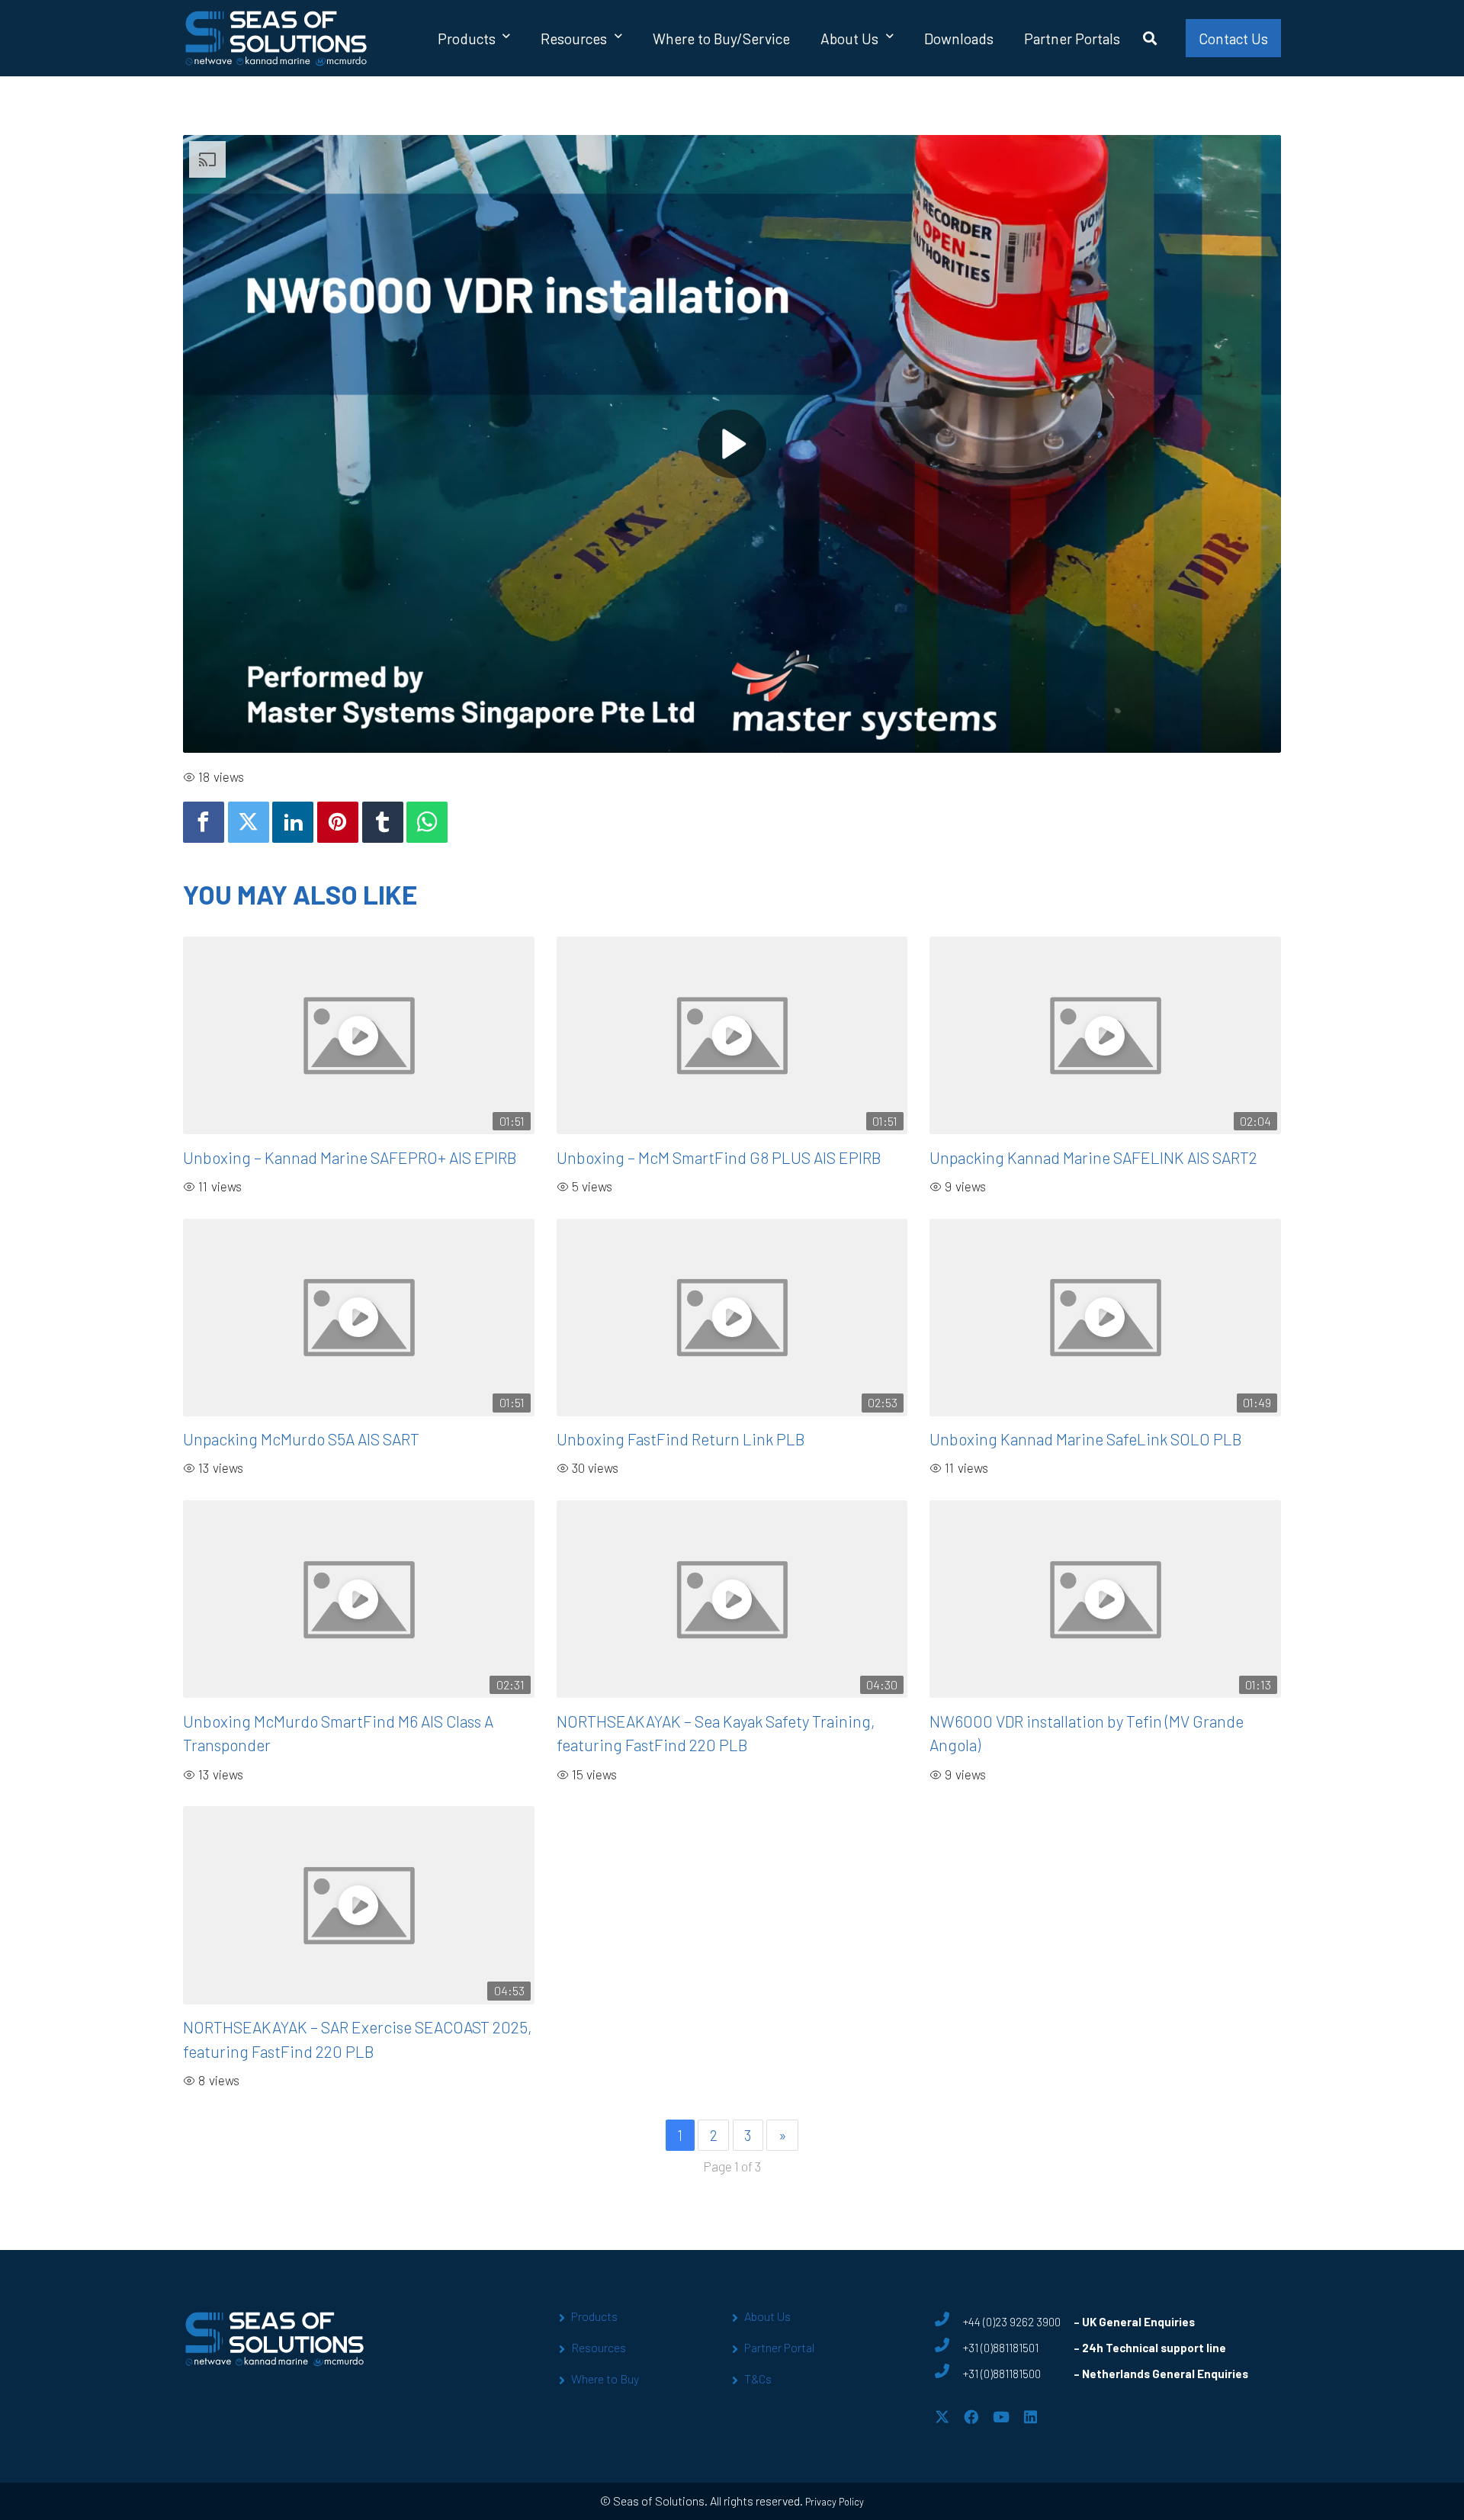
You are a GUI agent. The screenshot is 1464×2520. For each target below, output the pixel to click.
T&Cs (758, 2379)
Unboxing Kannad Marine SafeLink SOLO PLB (1086, 1439)
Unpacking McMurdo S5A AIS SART (301, 1439)
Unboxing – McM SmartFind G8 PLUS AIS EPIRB (719, 1157)
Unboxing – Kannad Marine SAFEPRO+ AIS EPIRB (350, 1157)
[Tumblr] (383, 822)
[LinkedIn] (1031, 2417)
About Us (767, 2316)
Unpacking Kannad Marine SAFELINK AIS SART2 (1093, 1157)
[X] (942, 2417)
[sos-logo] (276, 38)
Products (594, 2316)
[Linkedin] (293, 822)
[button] (506, 38)
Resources (599, 2347)
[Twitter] (249, 822)
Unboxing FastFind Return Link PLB (681, 1439)
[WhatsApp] (427, 822)
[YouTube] (1001, 2417)
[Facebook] (204, 822)
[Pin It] (338, 822)
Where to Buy (605, 2379)
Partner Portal (779, 2347)
